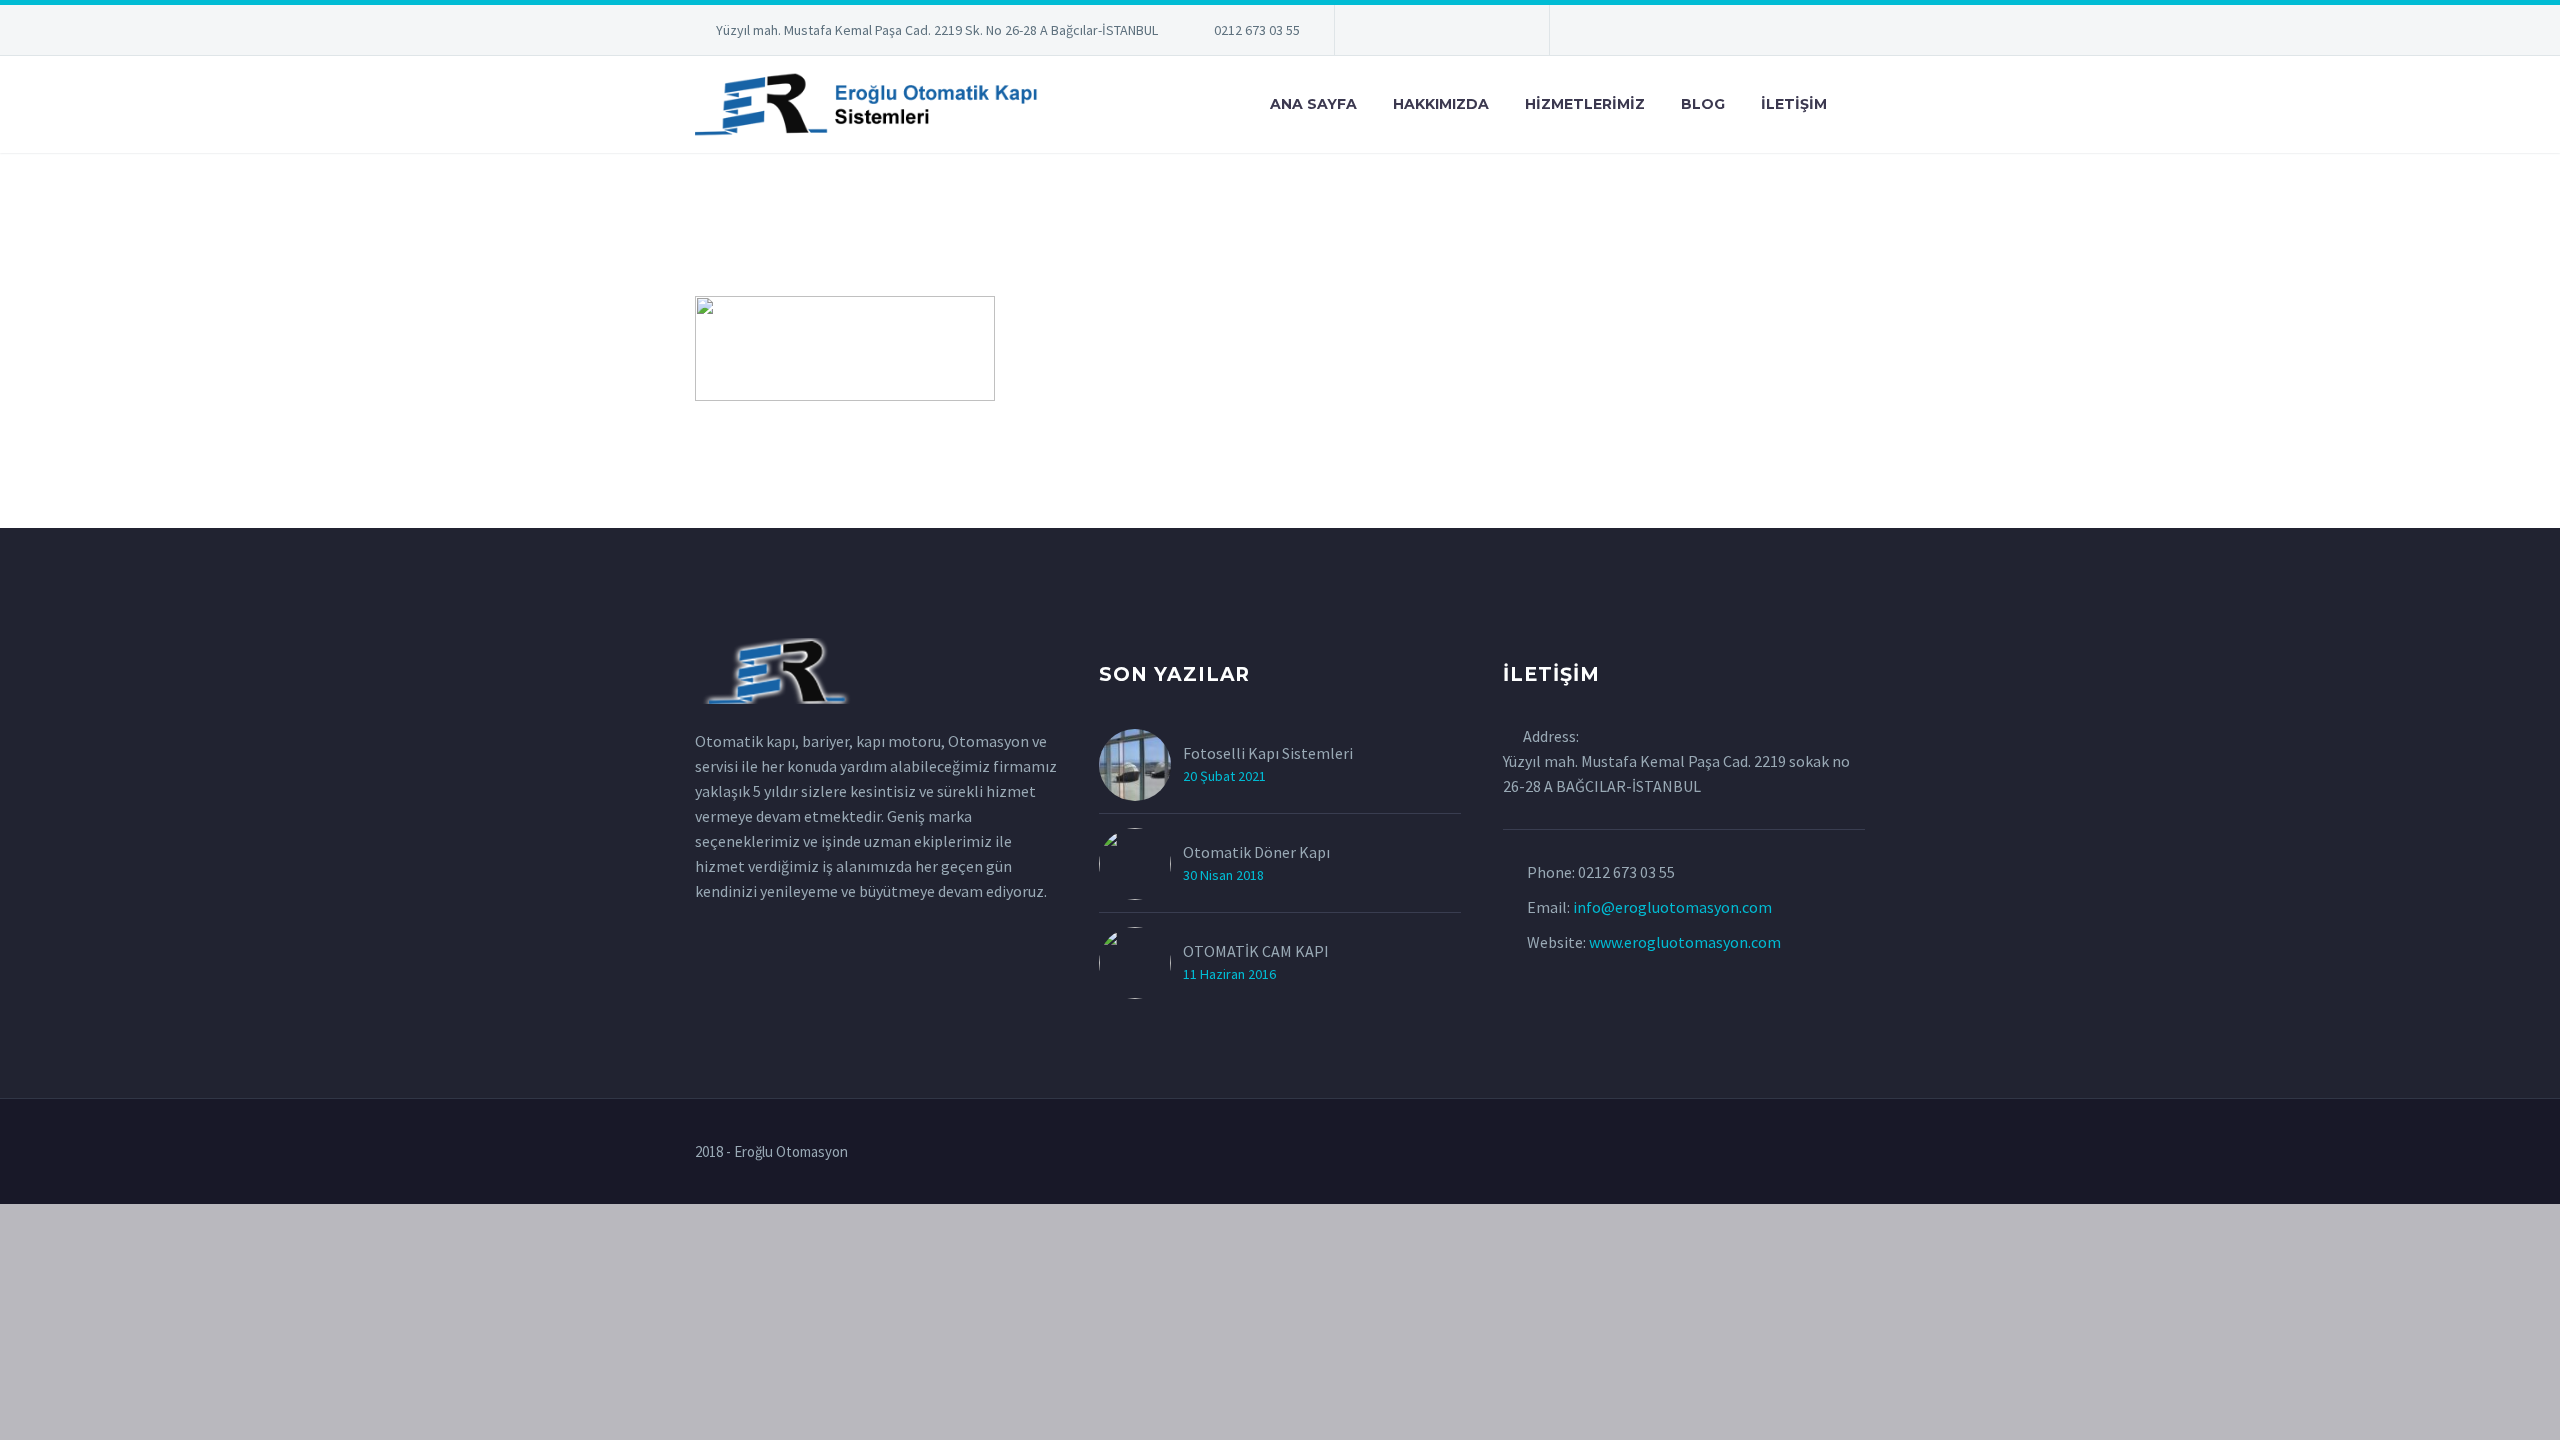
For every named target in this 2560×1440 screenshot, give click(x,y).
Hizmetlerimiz (1585, 104)
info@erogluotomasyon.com (1672, 907)
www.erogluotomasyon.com (1685, 942)
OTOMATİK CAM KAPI (1256, 951)
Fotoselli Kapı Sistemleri (1268, 753)
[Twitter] (1410, 34)
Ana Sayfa (1313, 104)
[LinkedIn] (1380, 34)
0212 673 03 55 (1257, 30)
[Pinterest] (1470, 34)
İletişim (1794, 104)
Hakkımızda (1441, 104)
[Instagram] (1440, 34)
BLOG (1703, 104)
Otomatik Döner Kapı (1256, 852)
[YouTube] (1500, 34)
